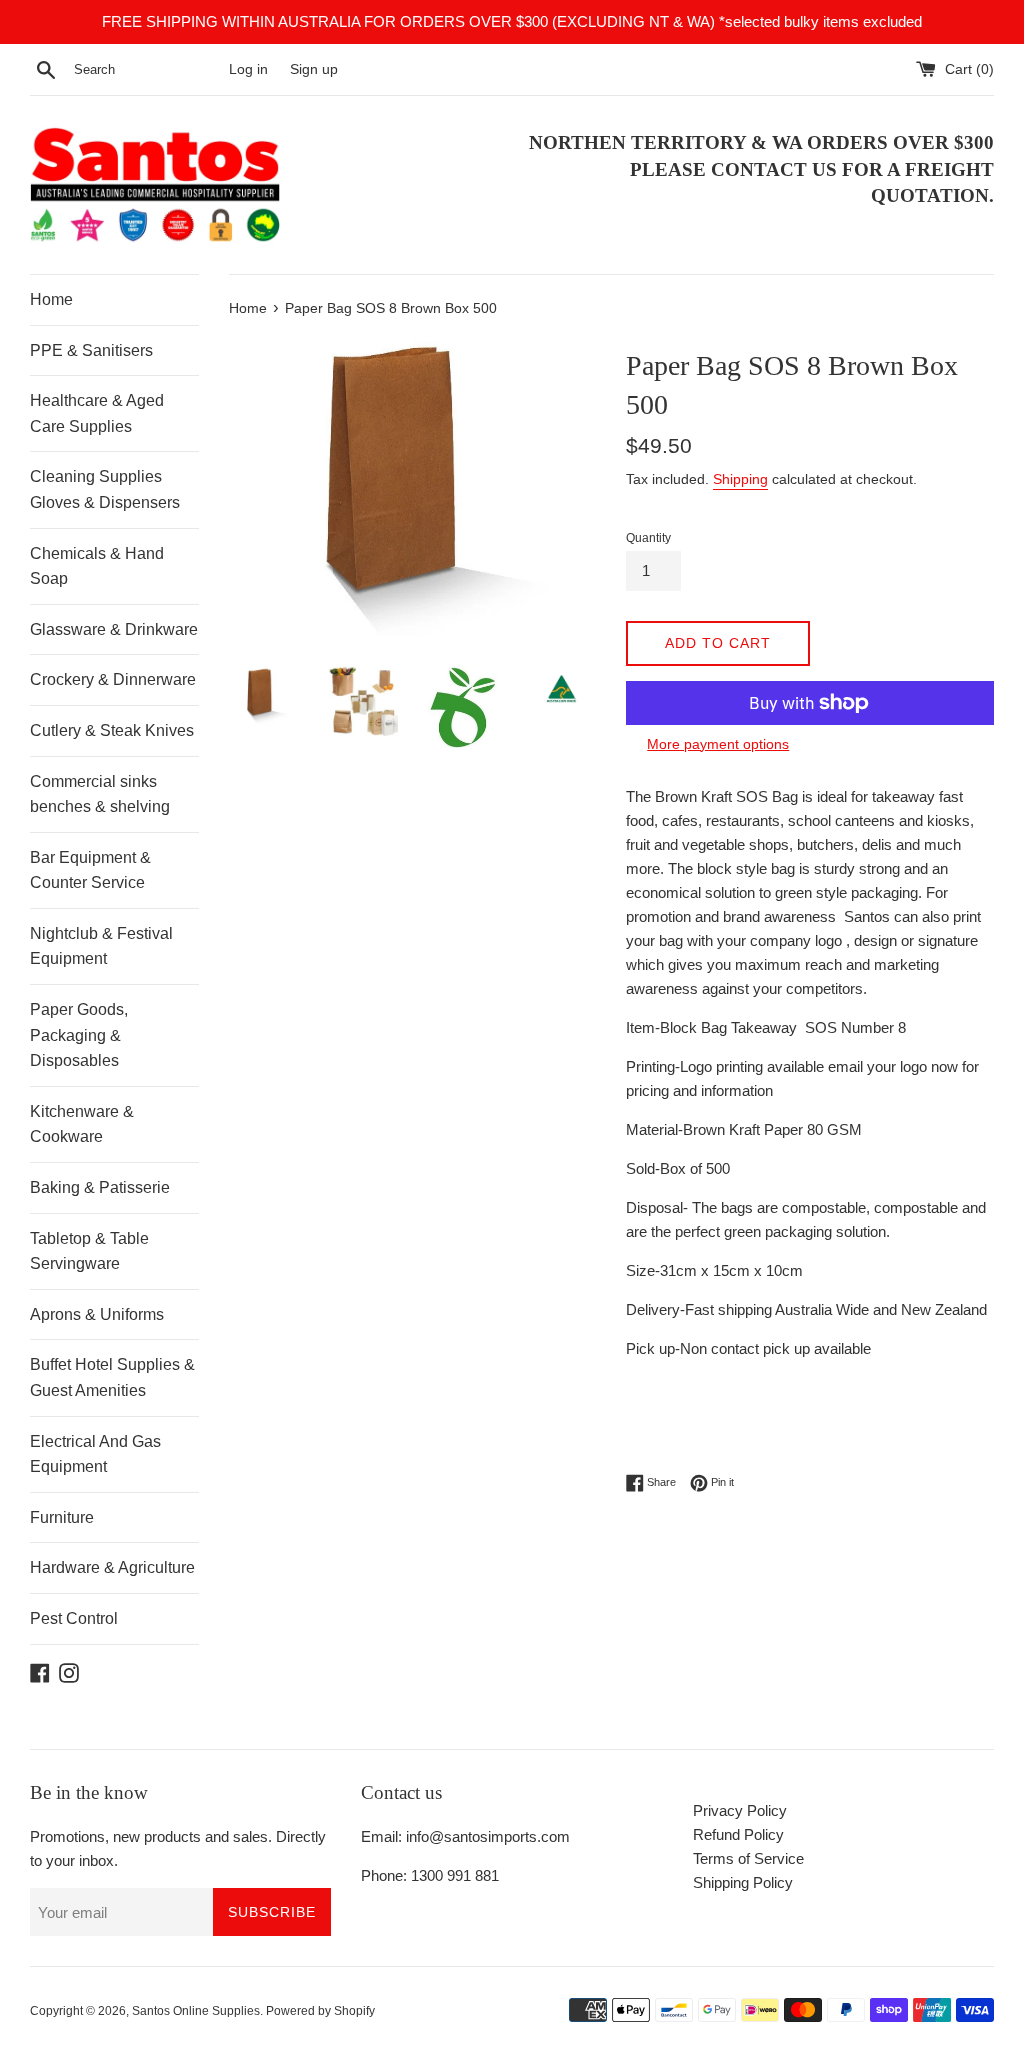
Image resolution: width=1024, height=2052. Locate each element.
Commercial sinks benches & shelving (100, 794)
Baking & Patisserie (100, 1187)
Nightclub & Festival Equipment (101, 946)
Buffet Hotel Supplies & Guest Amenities (112, 1377)
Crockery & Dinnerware (113, 679)
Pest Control (74, 1618)
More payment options (718, 744)
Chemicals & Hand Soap (97, 566)
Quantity (648, 538)
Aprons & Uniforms (97, 1314)
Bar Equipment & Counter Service (90, 870)
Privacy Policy (740, 1810)
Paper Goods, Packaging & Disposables (79, 1035)
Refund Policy (738, 1834)
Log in (248, 69)
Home (51, 299)
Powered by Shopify (320, 2011)
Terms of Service (748, 1858)
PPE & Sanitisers (91, 350)
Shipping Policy (743, 1882)
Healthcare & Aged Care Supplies (97, 413)
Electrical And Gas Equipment (95, 1454)
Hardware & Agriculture (112, 1567)
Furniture (62, 1517)
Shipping (740, 479)
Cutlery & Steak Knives (112, 730)
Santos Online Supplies (196, 2011)
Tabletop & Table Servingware (89, 1251)
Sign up (314, 69)
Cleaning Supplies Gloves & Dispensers (105, 489)
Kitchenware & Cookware (82, 1124)
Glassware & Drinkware (114, 629)
